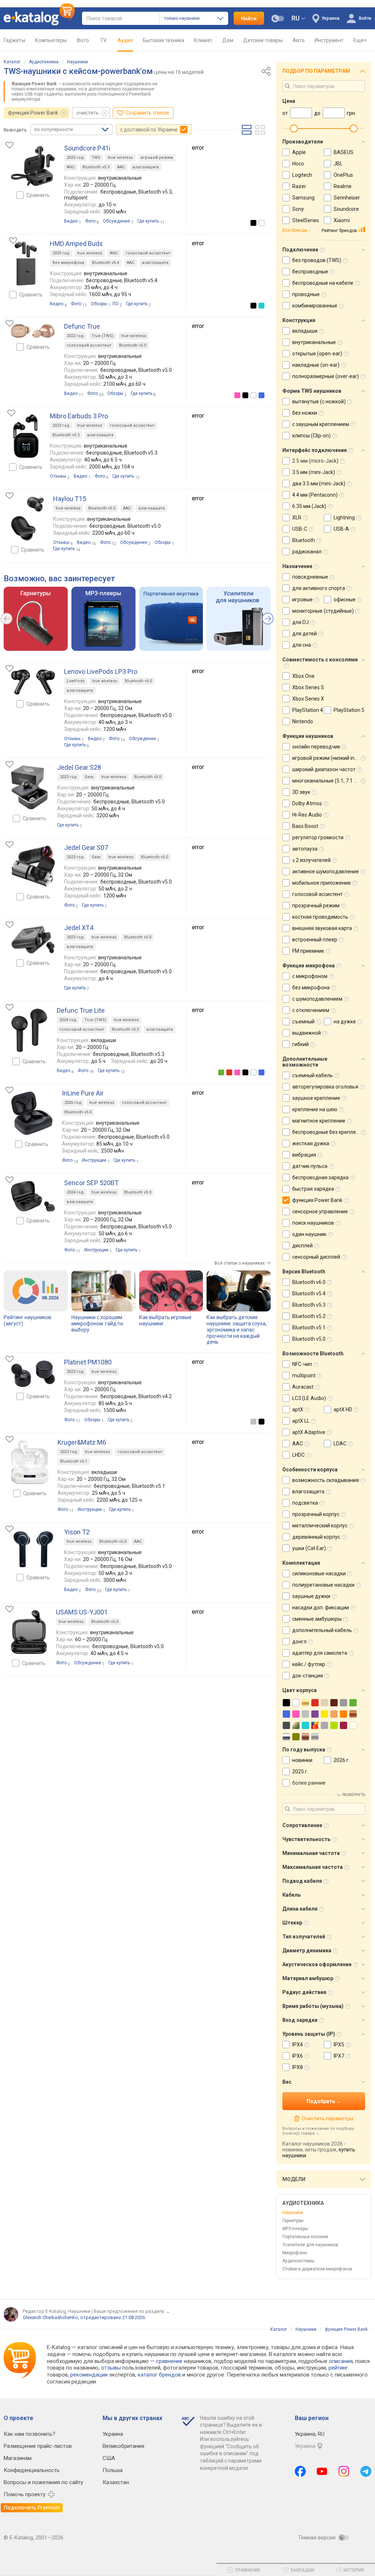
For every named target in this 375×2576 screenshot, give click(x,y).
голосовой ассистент (148, 253)
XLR (297, 518)
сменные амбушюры (317, 1619)
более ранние (309, 1783)
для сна (302, 645)
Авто (299, 40)
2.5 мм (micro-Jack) (315, 461)
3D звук (301, 792)
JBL (338, 164)
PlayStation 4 (308, 710)
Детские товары (263, 40)
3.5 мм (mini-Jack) (314, 472)
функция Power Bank (33, 113)
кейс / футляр (309, 1664)
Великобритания (123, 2446)
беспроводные (310, 272)
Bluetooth (304, 540)
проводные (306, 294)
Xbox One (303, 676)
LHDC (298, 1455)
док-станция (308, 1676)
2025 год (75, 158)
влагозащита (146, 167)
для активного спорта (319, 588)
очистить (88, 113)
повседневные (310, 577)
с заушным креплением (321, 424)
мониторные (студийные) (323, 611)
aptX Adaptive (309, 1432)
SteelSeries (306, 220)
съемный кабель (313, 1075)
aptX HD (343, 1410)
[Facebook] (300, 2471)
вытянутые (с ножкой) (319, 402)
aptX (298, 1410)
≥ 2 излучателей (311, 860)
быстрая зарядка (313, 1189)
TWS (96, 158)
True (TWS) (103, 336)
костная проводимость (320, 917)
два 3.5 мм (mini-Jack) (319, 484)
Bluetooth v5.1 (74, 1461)
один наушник (309, 1234)
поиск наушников (313, 1223)
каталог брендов (159, 2375)
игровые (302, 600)
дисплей (302, 1246)
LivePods (76, 681)
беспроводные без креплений (328, 1132)
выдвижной (307, 1033)
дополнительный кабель (322, 1630)
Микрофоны (295, 2253)
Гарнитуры (293, 2221)
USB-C (300, 529)
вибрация (304, 1155)
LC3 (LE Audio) (309, 1398)
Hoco (298, 164)
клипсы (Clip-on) (311, 436)
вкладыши (305, 331)
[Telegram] (366, 2471)
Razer (299, 186)
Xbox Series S (308, 687)
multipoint (304, 1375)
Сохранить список (147, 113)
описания (341, 2361)
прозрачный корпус (316, 1514)
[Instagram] (344, 2471)
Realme (343, 186)
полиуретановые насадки (323, 1585)
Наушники (77, 62)
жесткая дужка (311, 1143)
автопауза (305, 849)
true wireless (120, 158)
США (109, 2458)
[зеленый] (221, 1072)
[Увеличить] (33, 166)
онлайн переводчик (316, 747)
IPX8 (298, 2067)
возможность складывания (326, 1480)
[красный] (229, 1072)
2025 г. (300, 1772)
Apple (299, 152)
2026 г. (342, 1760)
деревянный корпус (316, 1537)
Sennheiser (347, 198)
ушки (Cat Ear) (309, 1548)
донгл (299, 1642)
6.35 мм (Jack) (309, 506)
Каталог (12, 62)
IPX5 (339, 2045)
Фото (83, 40)
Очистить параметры (327, 2118)
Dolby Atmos (307, 803)
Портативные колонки (305, 2237)
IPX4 (298, 2045)
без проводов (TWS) (317, 260)
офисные (345, 600)
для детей (305, 634)
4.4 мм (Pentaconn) (315, 495)
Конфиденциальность (32, 2470)
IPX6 (298, 2056)
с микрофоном (310, 976)
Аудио (125, 40)
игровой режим (157, 158)
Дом (228, 40)
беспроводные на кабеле (323, 283)
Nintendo (303, 721)
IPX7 (339, 2056)
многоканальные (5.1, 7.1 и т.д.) (330, 781)
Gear (89, 777)
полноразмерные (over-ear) (326, 376)
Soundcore (346, 209)
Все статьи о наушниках (240, 1263)
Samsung (303, 198)
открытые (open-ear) (317, 354)
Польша (113, 2470)
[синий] (261, 395)
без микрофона (68, 263)
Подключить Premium (32, 2508)
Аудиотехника (44, 62)
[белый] (261, 223)
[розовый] (237, 395)
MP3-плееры (295, 2229)
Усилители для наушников (310, 2245)
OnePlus (343, 175)
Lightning (344, 518)
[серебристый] (253, 1422)
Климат (203, 40)
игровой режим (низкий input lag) (332, 758)
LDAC (340, 1444)
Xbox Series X (308, 699)
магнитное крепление (319, 1121)
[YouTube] (322, 2471)
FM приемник (308, 951)
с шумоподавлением (317, 999)
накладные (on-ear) (316, 365)
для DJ (300, 622)
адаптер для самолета (320, 1653)
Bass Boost (305, 826)
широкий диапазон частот (324, 769)
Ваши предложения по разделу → (132, 2311)
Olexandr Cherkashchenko (50, 2317)
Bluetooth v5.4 (105, 263)
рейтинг (338, 2368)
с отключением (311, 1010)
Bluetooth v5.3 (96, 167)
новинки (302, 1760)
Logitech (302, 175)
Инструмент (329, 40)
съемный (303, 1022)
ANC (71, 167)
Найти (249, 18)
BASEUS (344, 152)
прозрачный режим (316, 906)
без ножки (305, 413)
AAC (121, 167)
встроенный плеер (315, 940)
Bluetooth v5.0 (133, 345)
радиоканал (307, 552)
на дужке (345, 1022)
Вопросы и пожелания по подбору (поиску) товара (318, 2131)
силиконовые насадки (319, 1573)
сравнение (169, 2361)
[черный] (253, 223)
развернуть (354, 1795)
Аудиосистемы (298, 2261)
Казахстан (116, 2482)
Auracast (303, 1387)
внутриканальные (314, 342)
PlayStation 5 (349, 710)
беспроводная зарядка (320, 1177)
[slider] (294, 128)
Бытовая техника (164, 40)
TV (103, 40)
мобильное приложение (322, 883)
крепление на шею (315, 1109)
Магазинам (18, 2458)
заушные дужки (311, 1596)
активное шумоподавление (326, 871)
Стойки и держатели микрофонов (317, 2269)
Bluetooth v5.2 (309, 1316)
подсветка (305, 1503)
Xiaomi (342, 220)
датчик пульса (310, 1166)
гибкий (300, 1044)
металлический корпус (320, 1526)
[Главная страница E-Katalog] (39, 18)
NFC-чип (302, 1364)
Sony (298, 209)
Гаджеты (14, 40)
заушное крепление (316, 1098)
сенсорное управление (320, 1212)
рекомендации (89, 2375)
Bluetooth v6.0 (309, 1282)
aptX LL (301, 1421)
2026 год (73, 1103)
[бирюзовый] (261, 306)
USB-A (341, 529)
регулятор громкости (318, 837)
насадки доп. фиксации (321, 1608)
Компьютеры (51, 40)
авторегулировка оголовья (325, 1087)
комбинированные (315, 306)
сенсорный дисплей (316, 1257)
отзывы (111, 2368)
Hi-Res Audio (307, 815)
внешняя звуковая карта (322, 928)
